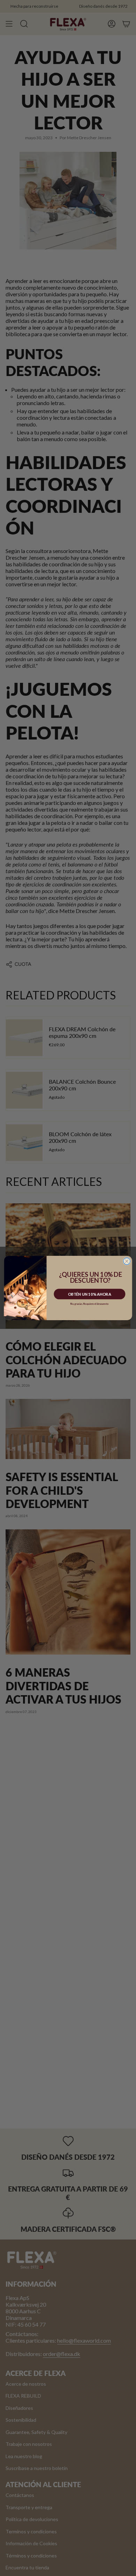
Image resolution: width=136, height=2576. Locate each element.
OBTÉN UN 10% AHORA (89, 1294)
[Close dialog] (127, 1261)
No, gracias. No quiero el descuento (89, 1304)
